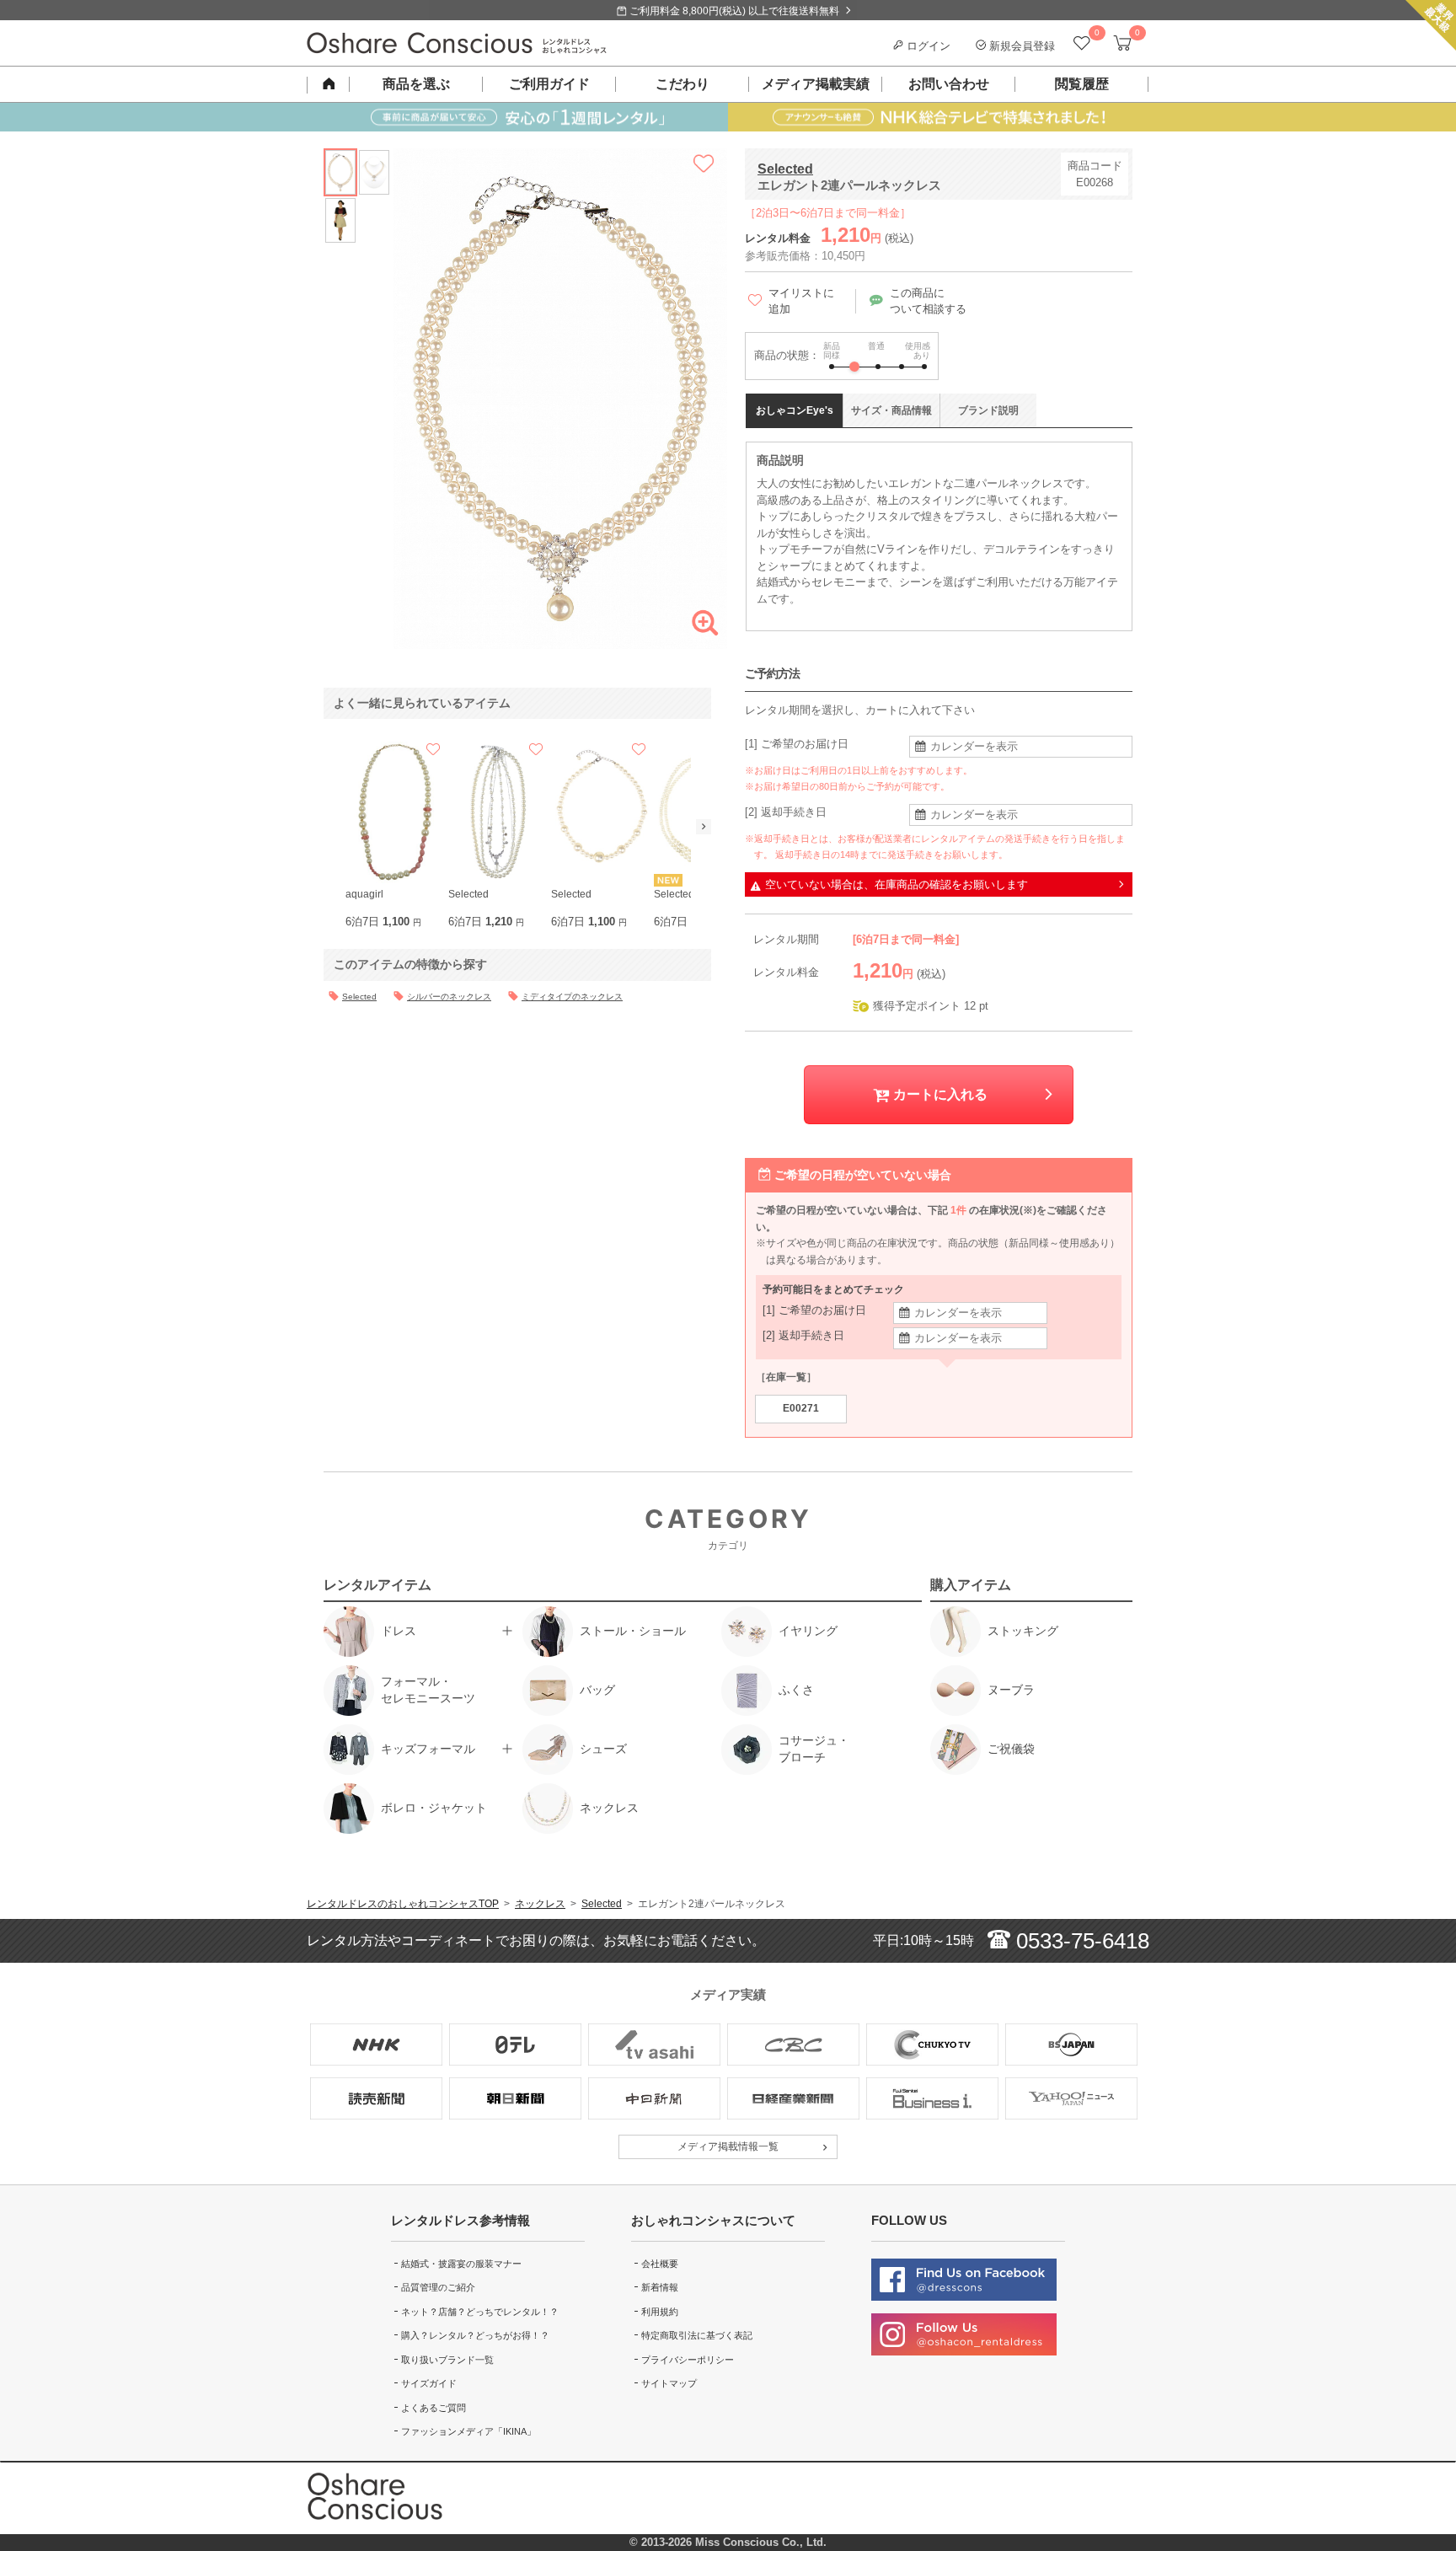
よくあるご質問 (434, 2408)
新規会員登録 (1020, 46)
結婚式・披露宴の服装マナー (461, 2264)
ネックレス (540, 1904)
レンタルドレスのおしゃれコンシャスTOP (403, 1904)
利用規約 (660, 2312)
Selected (785, 169)
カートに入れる (939, 1094)
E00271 (801, 1408)
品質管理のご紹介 (438, 2287)
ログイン (927, 46)
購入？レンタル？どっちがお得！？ (475, 2335)
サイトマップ (669, 2383)
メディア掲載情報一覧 (728, 2146)
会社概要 (660, 2264)
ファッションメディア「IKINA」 (468, 2431)
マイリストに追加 (801, 301)
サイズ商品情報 (891, 410)
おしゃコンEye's (795, 410)
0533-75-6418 (1080, 1941)
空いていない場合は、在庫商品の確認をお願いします (897, 884)
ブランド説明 (988, 410)
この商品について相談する (928, 301)
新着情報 (660, 2287)
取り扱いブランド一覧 (447, 2360)
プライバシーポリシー (688, 2360)
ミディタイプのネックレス (572, 997)
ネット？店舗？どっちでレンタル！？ (480, 2312)
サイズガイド (429, 2383)
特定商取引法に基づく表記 (697, 2335)
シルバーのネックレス (449, 997)
